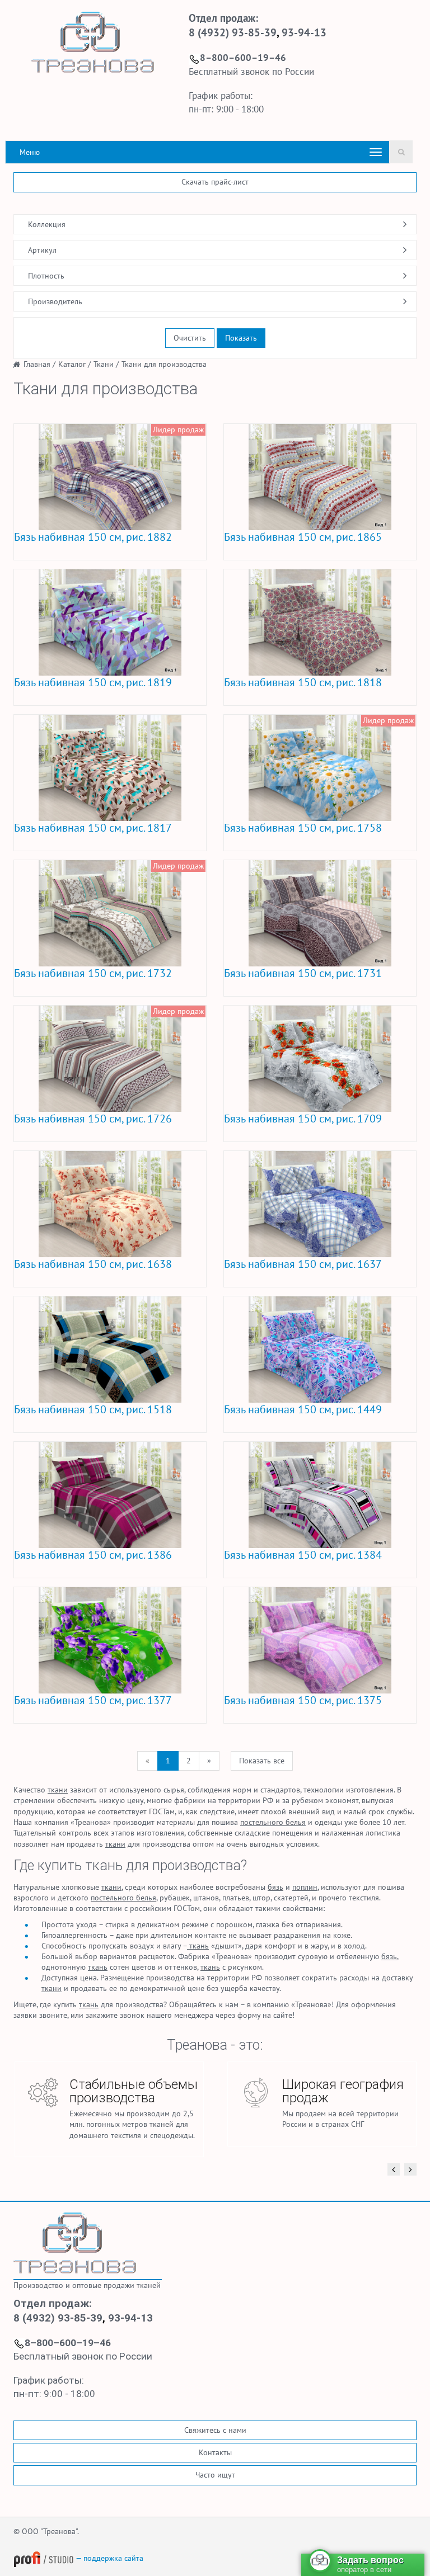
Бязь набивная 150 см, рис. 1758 (303, 828)
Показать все (262, 1761)
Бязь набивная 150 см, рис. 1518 (93, 1409)
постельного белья (273, 1822)
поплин (305, 1887)
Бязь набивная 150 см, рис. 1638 (93, 1264)
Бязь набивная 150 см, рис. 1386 (93, 1555)
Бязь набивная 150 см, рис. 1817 (93, 828)
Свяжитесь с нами (215, 2430)
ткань (198, 1946)
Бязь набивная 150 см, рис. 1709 (303, 1119)
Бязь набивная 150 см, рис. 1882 (93, 537)
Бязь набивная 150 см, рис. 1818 (303, 682)
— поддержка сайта (109, 2558)
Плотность (46, 276)
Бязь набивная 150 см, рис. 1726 (93, 1119)
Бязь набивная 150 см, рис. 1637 (303, 1264)
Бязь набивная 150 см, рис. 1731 (303, 973)
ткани (58, 1790)
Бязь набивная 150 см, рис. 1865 (303, 537)
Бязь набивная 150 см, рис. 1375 (303, 1700)
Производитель (55, 301)
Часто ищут (215, 2475)
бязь (275, 1887)
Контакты (215, 2452)
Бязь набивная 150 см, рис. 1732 (93, 973)
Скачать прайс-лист (215, 182)
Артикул (42, 250)
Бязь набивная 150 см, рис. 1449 (303, 1409)
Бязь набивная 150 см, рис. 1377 (93, 1700)
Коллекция (47, 224)
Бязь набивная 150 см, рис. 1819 (93, 682)
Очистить (190, 338)
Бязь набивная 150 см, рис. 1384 (303, 1555)
